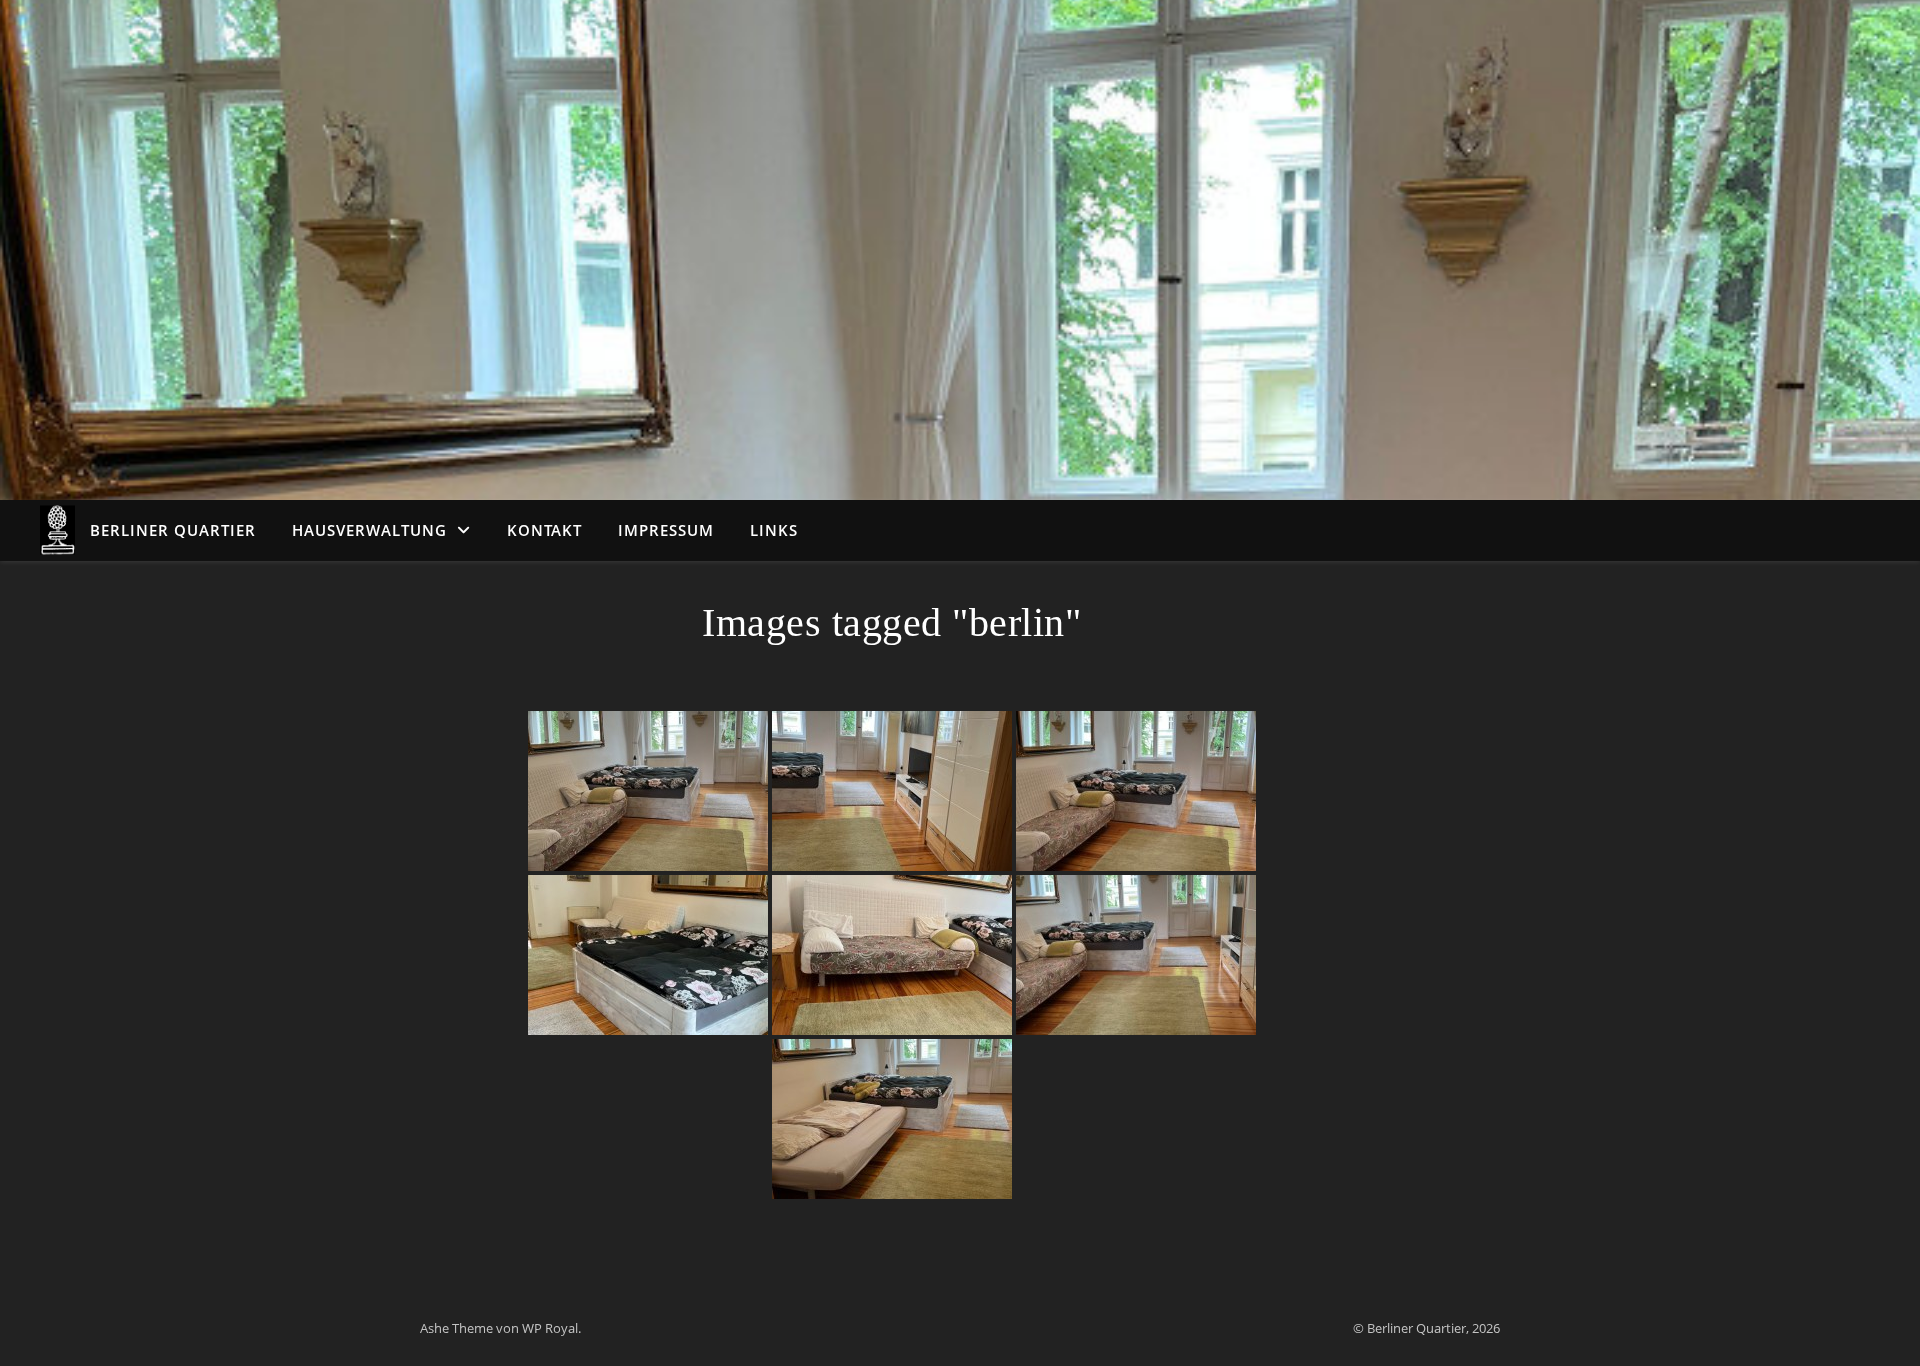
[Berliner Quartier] (57, 530)
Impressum (666, 530)
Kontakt (544, 530)
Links (774, 530)
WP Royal (550, 1328)
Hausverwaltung (369, 530)
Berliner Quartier (173, 530)
